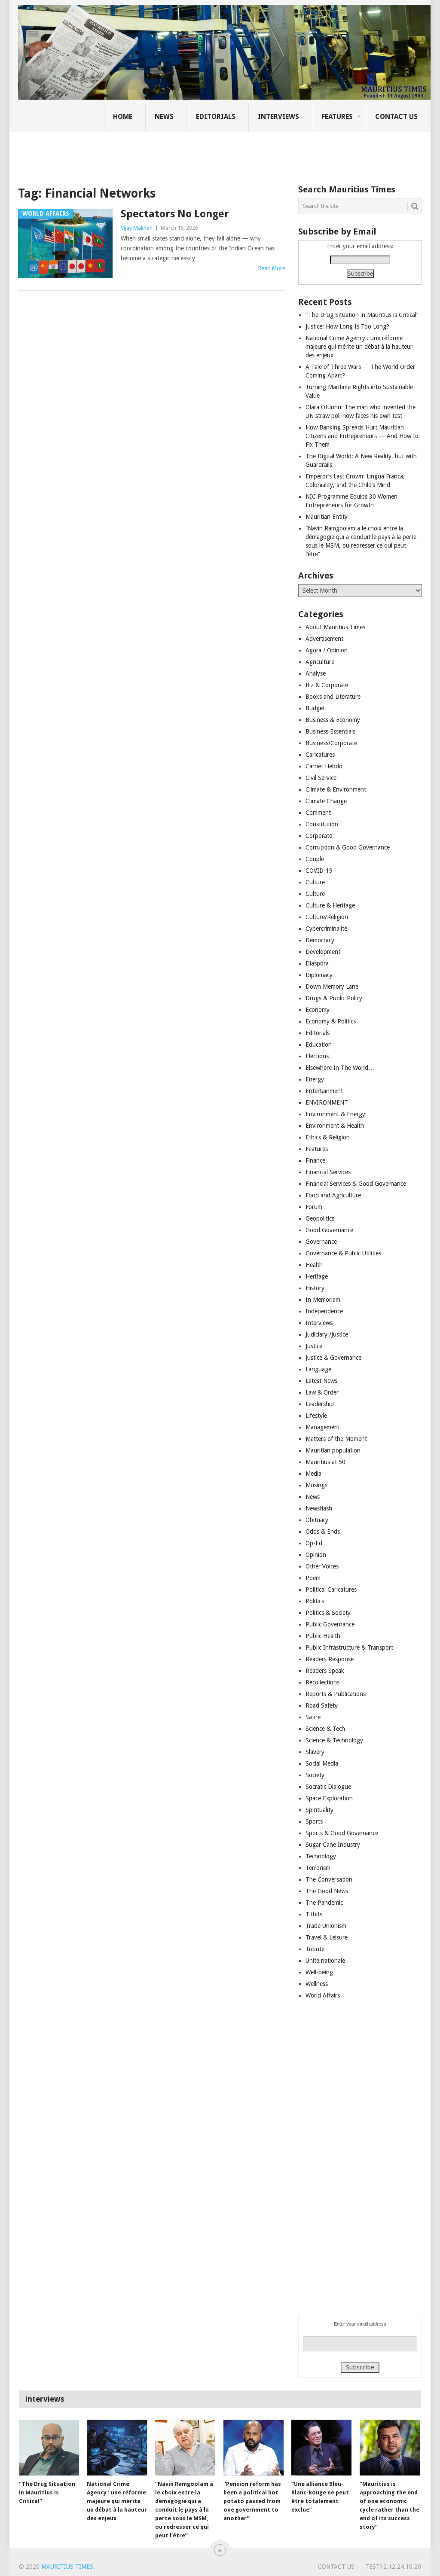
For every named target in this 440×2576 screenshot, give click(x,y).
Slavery (315, 1752)
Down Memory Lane (332, 987)
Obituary (317, 1520)
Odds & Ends (323, 1532)
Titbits (314, 1914)
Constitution (322, 824)
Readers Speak (325, 1671)
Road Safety (322, 1705)
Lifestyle (316, 1416)
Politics (315, 1601)
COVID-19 (319, 871)
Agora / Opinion (327, 650)
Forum (314, 1207)
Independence (324, 1311)
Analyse (316, 673)
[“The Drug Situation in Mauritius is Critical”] (49, 2448)
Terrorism (318, 1868)
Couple (315, 859)
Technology (321, 1856)
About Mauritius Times (335, 627)
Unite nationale (325, 1961)
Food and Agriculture (333, 1195)
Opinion (316, 1555)
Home (123, 117)
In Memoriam (323, 1300)
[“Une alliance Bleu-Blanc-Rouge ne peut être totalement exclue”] (321, 2448)
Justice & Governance (333, 1358)
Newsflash (319, 1508)
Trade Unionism (326, 1926)
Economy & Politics (331, 1021)
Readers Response (330, 1659)
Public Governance (330, 1624)
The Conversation (329, 1879)
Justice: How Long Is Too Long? (347, 326)
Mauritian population (333, 1450)
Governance (321, 1242)
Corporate (319, 836)
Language (318, 1369)
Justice (314, 1346)
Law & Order (322, 1392)
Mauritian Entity (327, 517)
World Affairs (323, 1995)
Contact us (396, 117)
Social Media (322, 1763)
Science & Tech (325, 1729)
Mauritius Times (67, 2567)
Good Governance (329, 1230)
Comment (318, 813)
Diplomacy (319, 975)
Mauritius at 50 (325, 1462)
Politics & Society (328, 1613)
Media (313, 1474)
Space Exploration (329, 1798)
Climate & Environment (336, 789)
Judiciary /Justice (327, 1334)
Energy (315, 1079)
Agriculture (320, 662)
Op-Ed (314, 1543)
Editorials (216, 117)
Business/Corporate (331, 743)
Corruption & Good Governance (348, 847)
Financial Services (328, 1172)
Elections (317, 1056)
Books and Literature (333, 697)
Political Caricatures (331, 1589)
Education (319, 1044)
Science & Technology (334, 1740)
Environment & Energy (335, 1114)
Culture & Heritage (330, 905)
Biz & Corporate (327, 685)
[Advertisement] (166, 152)
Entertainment (324, 1091)
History (315, 1288)
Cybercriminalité (326, 929)
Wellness (317, 1984)
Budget (315, 708)
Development (323, 952)
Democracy (320, 940)
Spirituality (319, 1810)
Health (314, 1265)
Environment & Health (335, 1126)
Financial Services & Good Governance (356, 1184)
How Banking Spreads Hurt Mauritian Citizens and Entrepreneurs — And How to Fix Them (362, 436)
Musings (316, 1485)
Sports (314, 1821)
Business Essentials (330, 731)
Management (323, 1427)
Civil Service (321, 778)
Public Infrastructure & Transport (349, 1647)
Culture (315, 882)
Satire (313, 1717)
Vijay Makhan (137, 228)
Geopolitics (320, 1218)
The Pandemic (324, 1903)
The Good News (327, 1891)
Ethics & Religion (328, 1137)
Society (315, 1775)
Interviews (278, 117)
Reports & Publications (336, 1694)
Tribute (315, 1949)
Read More (272, 268)
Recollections (322, 1682)
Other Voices (322, 1566)
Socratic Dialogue (328, 1787)
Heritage (317, 1276)
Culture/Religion (327, 917)
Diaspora (317, 963)
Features (337, 117)
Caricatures (320, 755)
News (164, 117)
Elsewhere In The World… (340, 1068)
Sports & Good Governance (342, 1833)
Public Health (323, 1636)
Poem (313, 1578)
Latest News (321, 1381)
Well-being (319, 1972)
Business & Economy (333, 720)
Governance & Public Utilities (343, 1253)
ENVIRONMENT (327, 1102)
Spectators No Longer (175, 214)
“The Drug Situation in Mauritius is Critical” (362, 315)
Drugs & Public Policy (334, 998)
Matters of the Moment (336, 1439)
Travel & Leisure (327, 1937)
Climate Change (326, 801)
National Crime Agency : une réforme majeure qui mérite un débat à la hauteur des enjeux (359, 347)
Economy (318, 1010)
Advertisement (324, 639)
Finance (315, 1160)
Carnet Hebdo (324, 766)
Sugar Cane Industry (333, 1845)
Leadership (320, 1404)
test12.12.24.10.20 (393, 2567)
